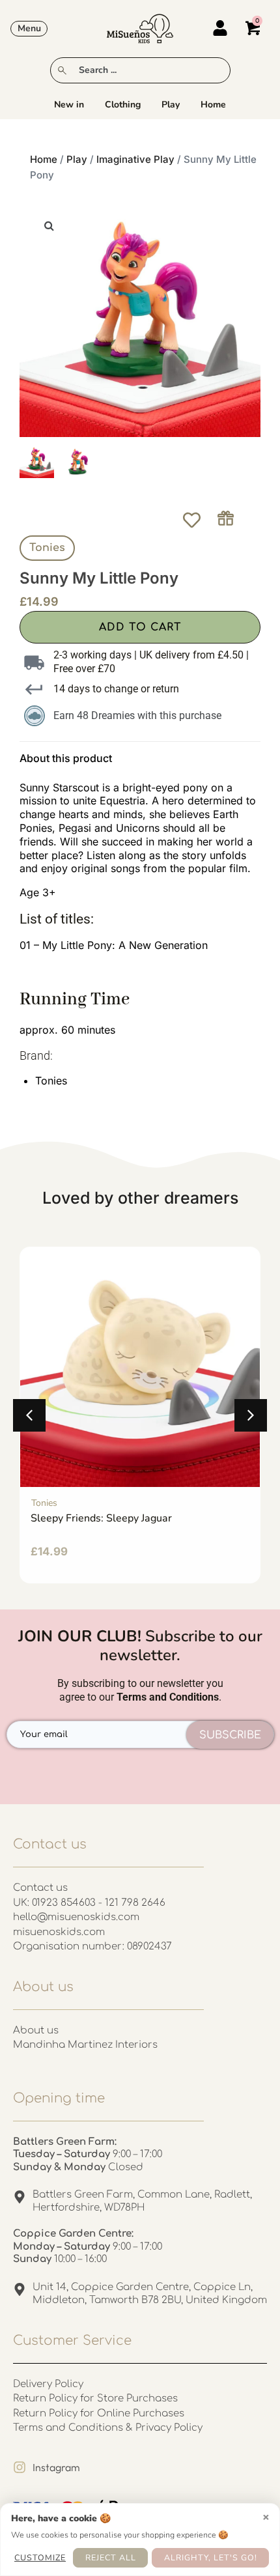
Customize (40, 2557)
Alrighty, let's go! (211, 2557)
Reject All (111, 2557)
